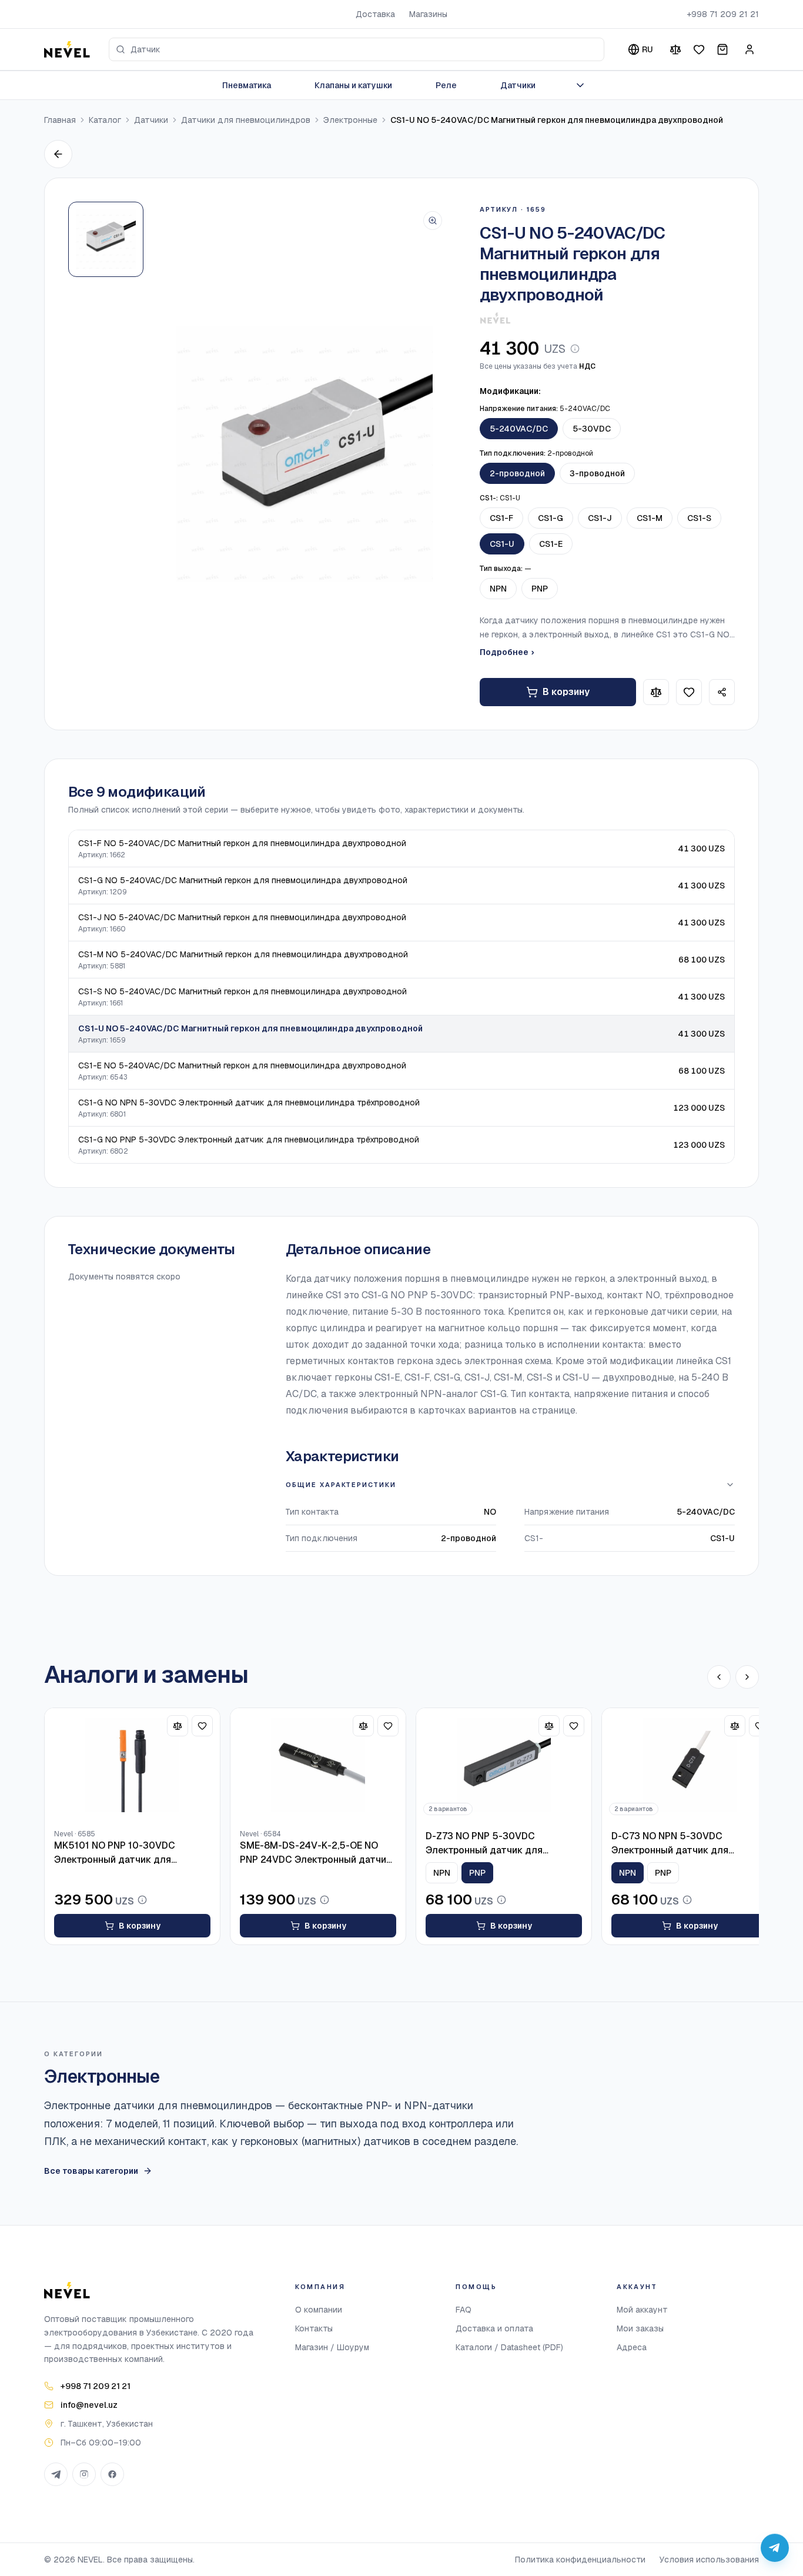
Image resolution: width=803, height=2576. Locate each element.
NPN (498, 589)
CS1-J (600, 518)
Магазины (428, 14)
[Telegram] (56, 2474)
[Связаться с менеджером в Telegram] (775, 2548)
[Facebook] (112, 2474)
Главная (60, 120)
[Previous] (719, 1677)
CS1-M (650, 518)
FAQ (464, 2310)
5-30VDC (592, 429)
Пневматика (247, 85)
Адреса (632, 2347)
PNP (540, 589)
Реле (446, 85)
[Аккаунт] (750, 49)
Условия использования (709, 2560)
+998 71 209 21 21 (723, 14)
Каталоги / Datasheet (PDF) (509, 2347)
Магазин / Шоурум (332, 2347)
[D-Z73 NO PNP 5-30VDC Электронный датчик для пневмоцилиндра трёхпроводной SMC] (504, 1765)
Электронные (350, 120)
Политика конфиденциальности (580, 2560)
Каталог (105, 120)
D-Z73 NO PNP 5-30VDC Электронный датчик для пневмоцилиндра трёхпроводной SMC (501, 1844)
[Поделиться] (722, 692)
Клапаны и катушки (353, 85)
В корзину (566, 692)
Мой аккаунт (642, 2310)
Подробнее (507, 652)
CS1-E (551, 544)
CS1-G (551, 518)
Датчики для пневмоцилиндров (246, 120)
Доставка (375, 14)
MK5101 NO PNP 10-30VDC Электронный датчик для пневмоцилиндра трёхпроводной (130, 1853)
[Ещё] (580, 85)
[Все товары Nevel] (495, 318)
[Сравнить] (675, 49)
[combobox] (357, 49)
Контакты (314, 2328)
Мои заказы (640, 2328)
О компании (319, 2310)
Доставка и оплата (494, 2328)
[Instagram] (84, 2474)
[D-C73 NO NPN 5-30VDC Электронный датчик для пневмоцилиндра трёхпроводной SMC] (690, 1765)
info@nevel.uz (89, 2405)
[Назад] (58, 154)
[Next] (747, 1677)
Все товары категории (91, 2171)
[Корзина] (722, 49)
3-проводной (597, 473)
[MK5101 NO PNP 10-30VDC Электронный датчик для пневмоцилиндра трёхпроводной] (132, 1765)
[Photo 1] (106, 239)
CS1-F (501, 518)
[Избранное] (699, 49)
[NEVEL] (67, 49)
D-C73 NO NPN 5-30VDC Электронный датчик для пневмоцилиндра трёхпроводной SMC (687, 1844)
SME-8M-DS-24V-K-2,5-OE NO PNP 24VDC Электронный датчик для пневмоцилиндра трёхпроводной (316, 1853)
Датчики (518, 85)
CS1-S (699, 518)
